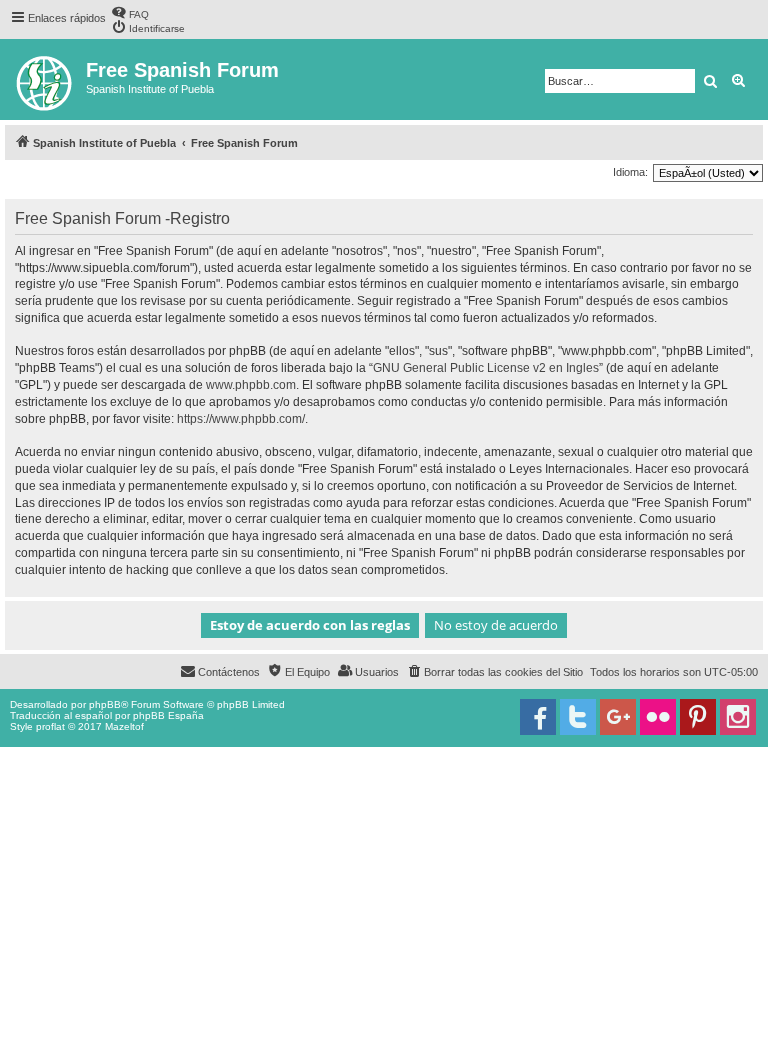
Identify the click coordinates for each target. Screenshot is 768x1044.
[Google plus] (618, 717)
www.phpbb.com (251, 385)
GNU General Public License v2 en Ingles (486, 368)
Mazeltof (124, 726)
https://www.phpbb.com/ (241, 419)
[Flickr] (658, 717)
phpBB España (168, 715)
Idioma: (630, 172)
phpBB (105, 704)
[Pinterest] (698, 717)
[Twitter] (578, 717)
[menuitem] (130, 12)
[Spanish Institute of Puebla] (45, 79)
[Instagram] (738, 717)
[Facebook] (538, 717)
